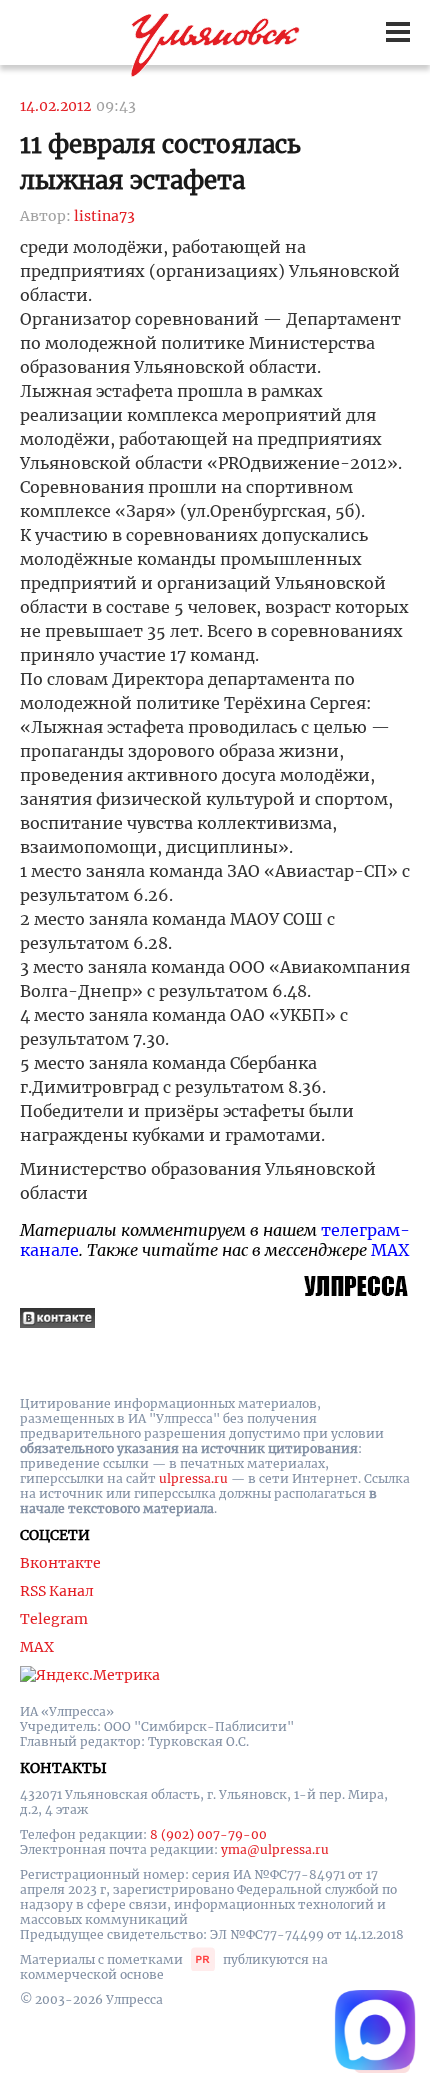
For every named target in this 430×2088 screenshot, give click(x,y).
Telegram (54, 1619)
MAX (390, 1250)
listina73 (104, 216)
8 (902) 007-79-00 (208, 1834)
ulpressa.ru (193, 1478)
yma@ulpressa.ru (275, 1849)
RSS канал (57, 1591)
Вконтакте (60, 1563)
